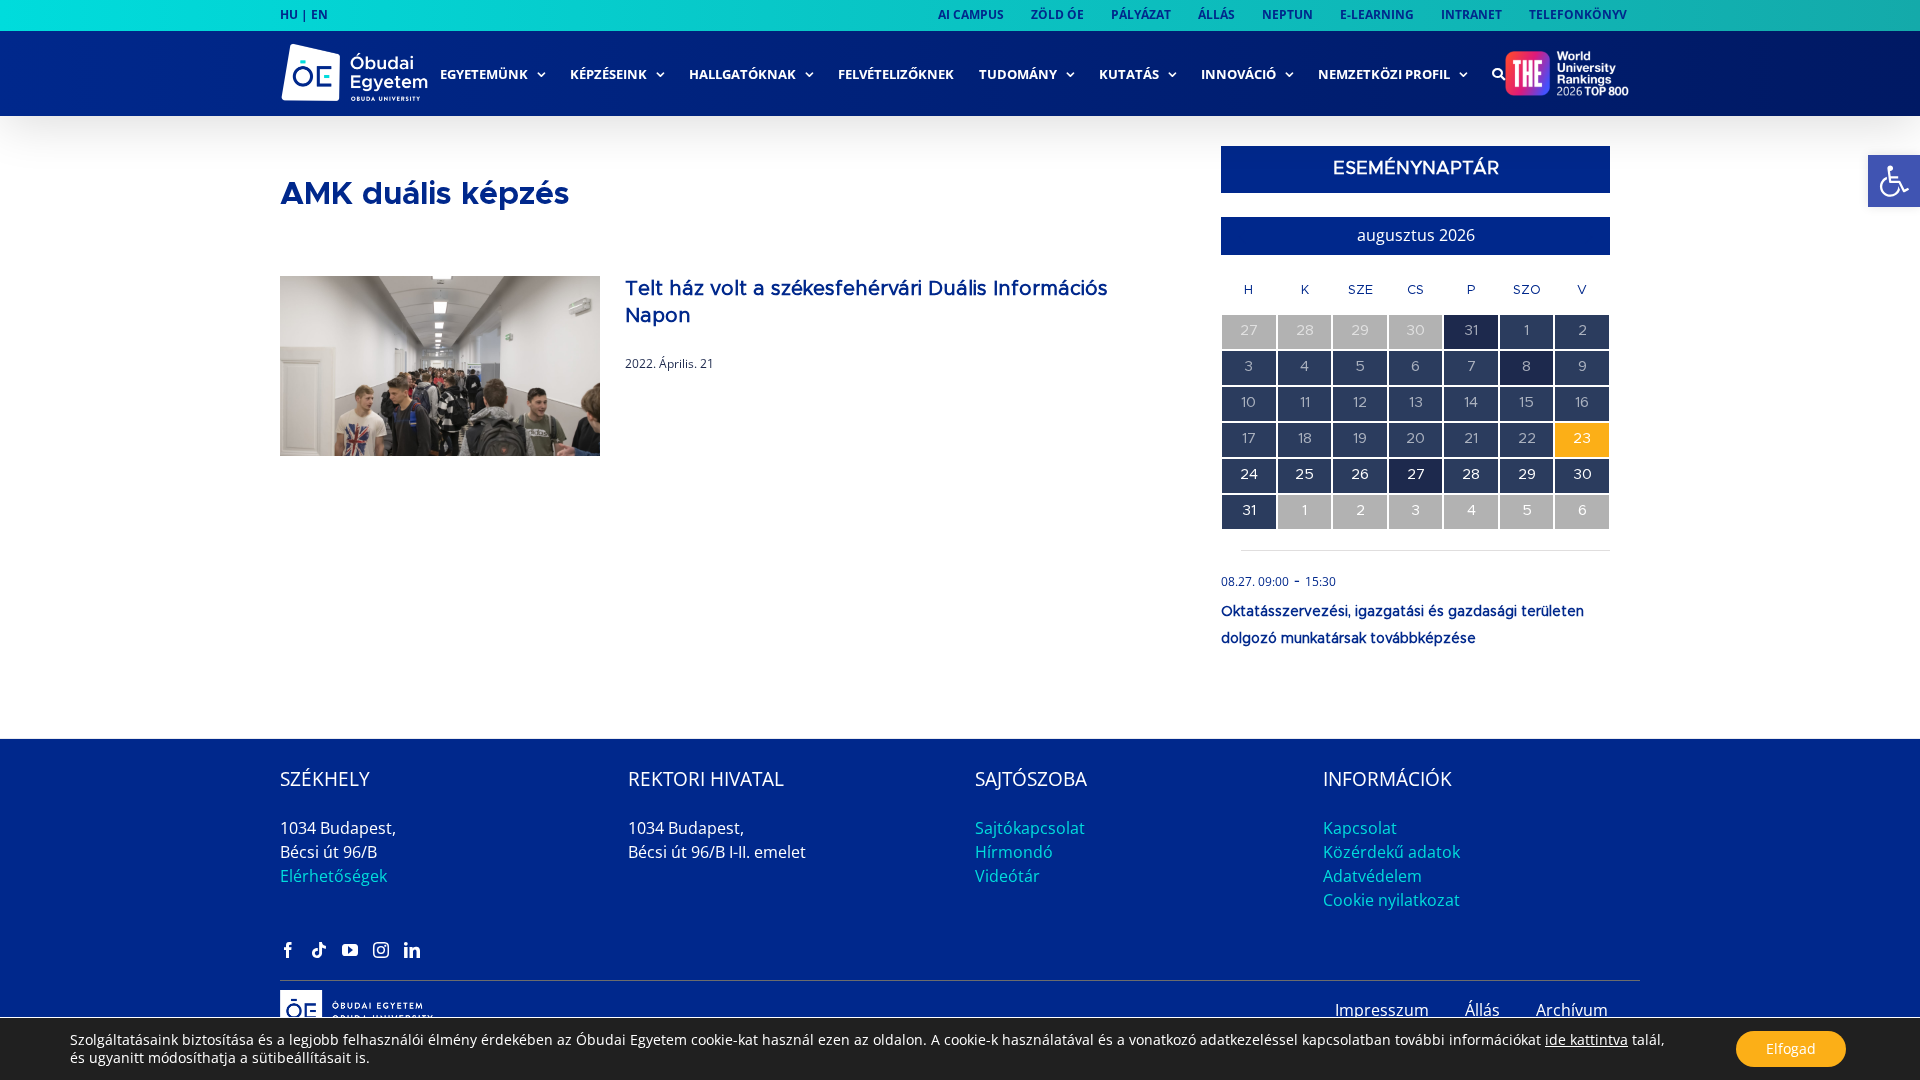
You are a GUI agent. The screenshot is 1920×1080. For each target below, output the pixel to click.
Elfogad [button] (1791, 1048)
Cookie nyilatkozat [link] (1391, 900)
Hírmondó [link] (1014, 852)
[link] (1894, 181)
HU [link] (289, 14)
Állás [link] (1482, 1010)
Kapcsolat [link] (1360, 828)
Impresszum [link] (1382, 1010)
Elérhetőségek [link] (333, 876)
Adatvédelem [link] (1372, 876)
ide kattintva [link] (1586, 1039)
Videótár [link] (1007, 876)
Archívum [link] (1572, 1010)
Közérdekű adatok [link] (1391, 852)
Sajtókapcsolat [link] (1030, 828)
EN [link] (319, 14)
